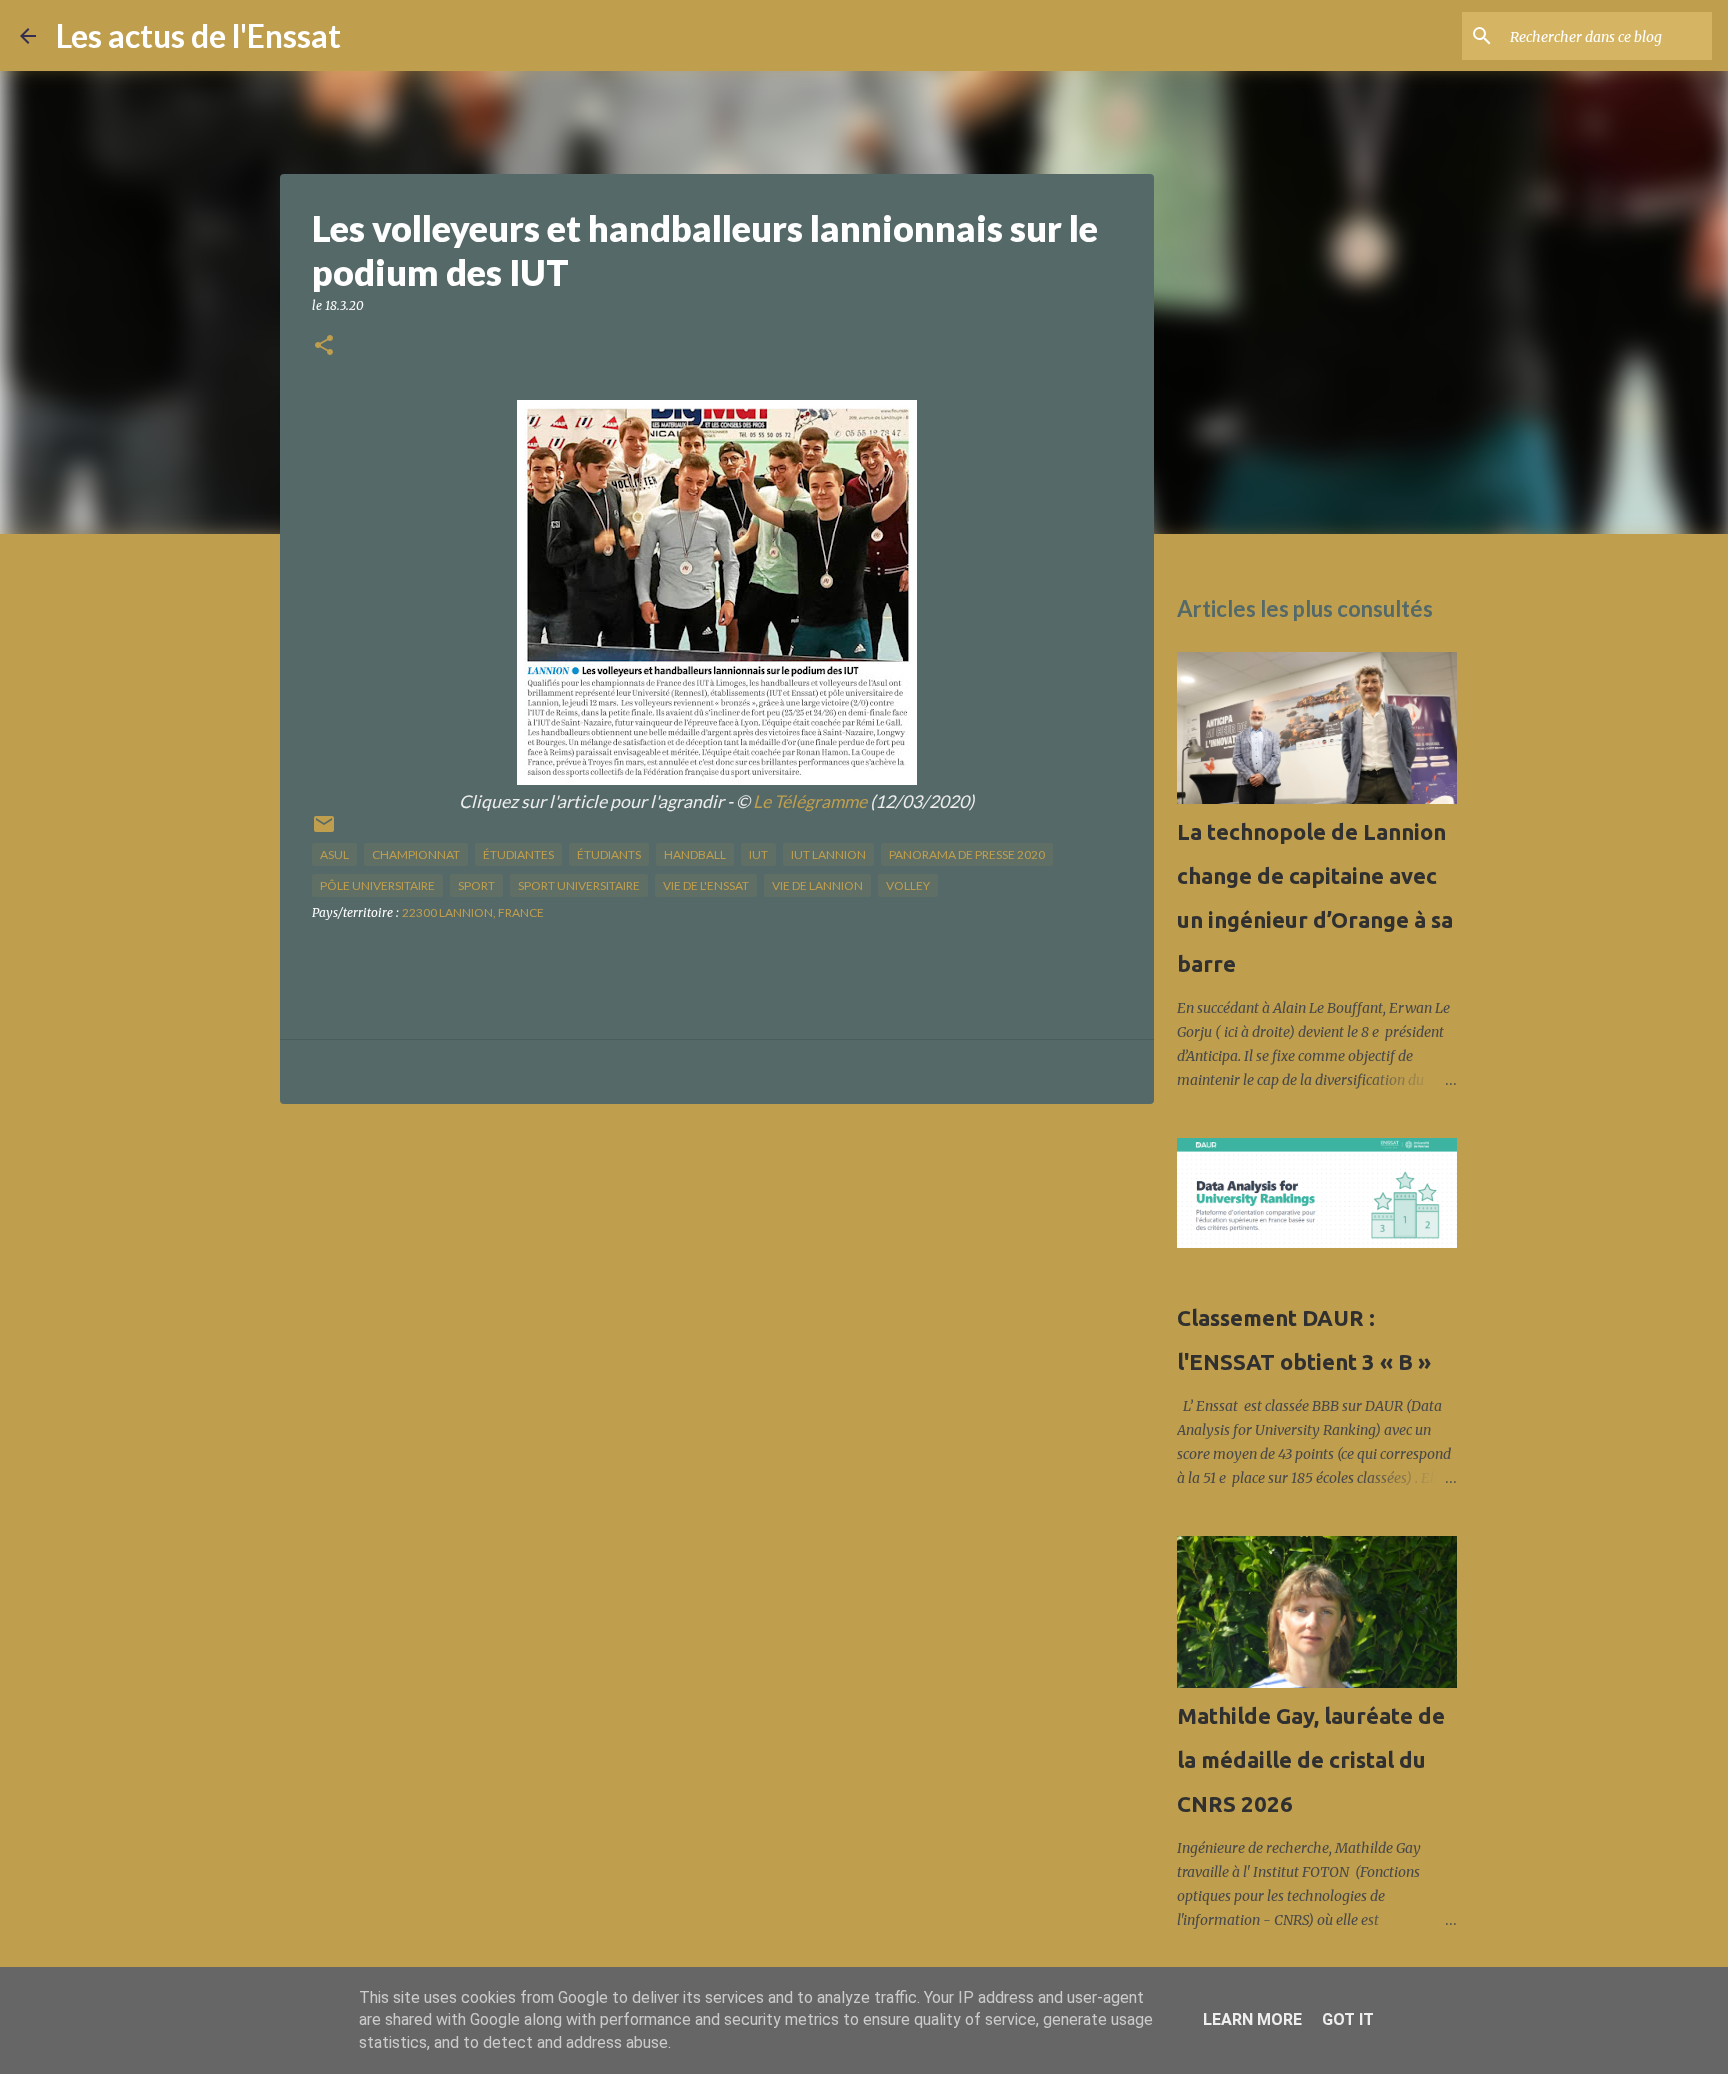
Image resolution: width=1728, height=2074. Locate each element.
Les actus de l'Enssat (198, 35)
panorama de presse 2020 (967, 854)
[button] (324, 346)
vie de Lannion (817, 885)
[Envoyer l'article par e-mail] (324, 831)
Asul (334, 854)
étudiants (609, 854)
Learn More (1252, 2019)
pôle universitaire (377, 885)
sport (476, 885)
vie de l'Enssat (706, 885)
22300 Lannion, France (473, 912)
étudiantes (518, 854)
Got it (1348, 2019)
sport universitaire (579, 885)
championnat (416, 854)
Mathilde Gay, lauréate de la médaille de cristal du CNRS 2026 (1311, 1759)
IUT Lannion (828, 854)
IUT (758, 854)
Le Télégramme (810, 801)
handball (695, 854)
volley (908, 885)
